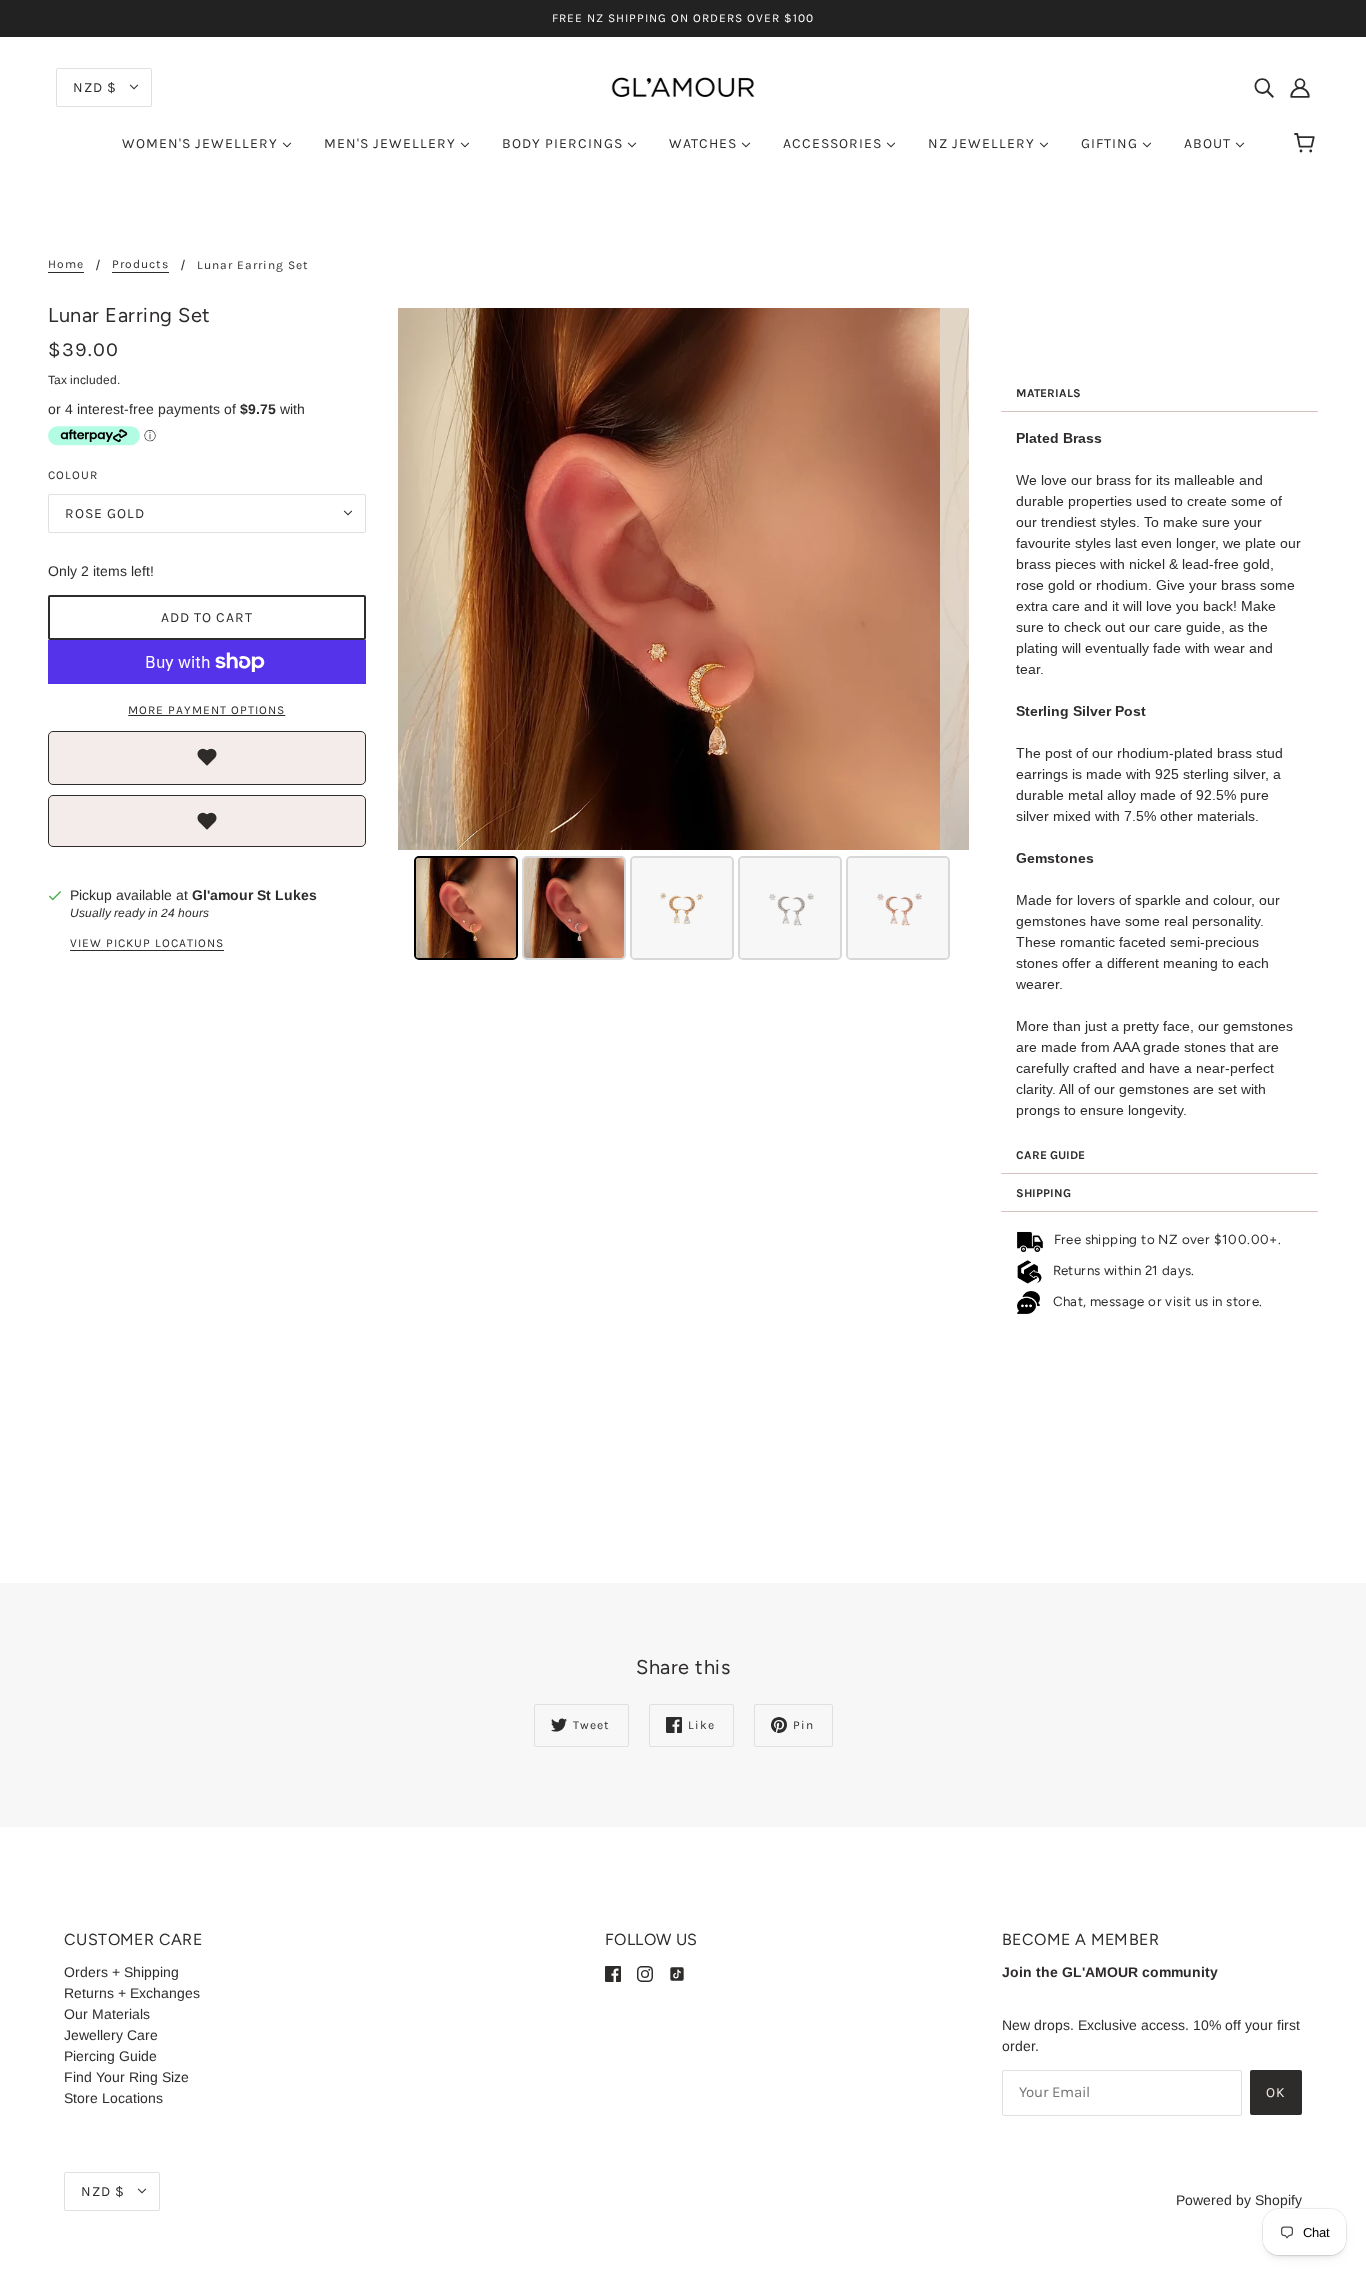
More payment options (206, 710)
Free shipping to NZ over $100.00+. (1164, 1239)
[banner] (683, 86)
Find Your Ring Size (126, 2077)
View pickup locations (147, 943)
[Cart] (1307, 144)
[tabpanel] (1160, 774)
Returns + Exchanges (132, 1993)
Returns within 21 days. (1120, 1270)
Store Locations (113, 2098)
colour (73, 475)
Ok (1276, 2092)
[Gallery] (683, 637)
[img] (1264, 86)
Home (66, 264)
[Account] (1300, 86)
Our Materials (107, 2014)
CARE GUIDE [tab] (1050, 1155)
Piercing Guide (110, 2056)
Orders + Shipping (121, 1972)
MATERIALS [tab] (1048, 393)
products (140, 264)
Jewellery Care (111, 2035)
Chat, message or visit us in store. (1159, 1301)
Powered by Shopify (1239, 2200)
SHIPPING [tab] (1043, 1193)
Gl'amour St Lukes (254, 895)
